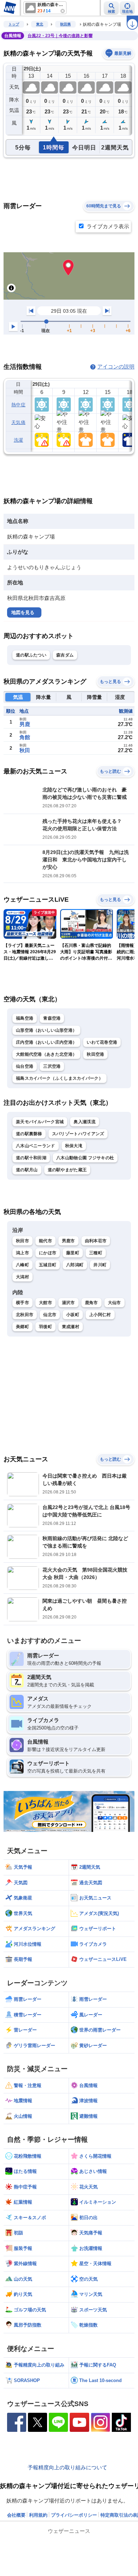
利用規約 (38, 2515)
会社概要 (16, 2515)
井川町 (100, 1265)
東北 (40, 24)
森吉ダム (65, 655)
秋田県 (65, 24)
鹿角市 (91, 1303)
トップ (14, 24)
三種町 (96, 1253)
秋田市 (22, 1241)
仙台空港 (25, 1066)
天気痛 (18, 422)
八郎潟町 (75, 1265)
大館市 (45, 1303)
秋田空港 (95, 1054)
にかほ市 (48, 1253)
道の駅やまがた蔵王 (67, 1170)
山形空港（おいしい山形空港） (46, 1030)
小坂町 (73, 1315)
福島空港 (25, 1018)
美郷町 (22, 1327)
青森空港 (52, 1018)
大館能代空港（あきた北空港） (46, 1054)
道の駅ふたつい (31, 655)
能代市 (45, 1241)
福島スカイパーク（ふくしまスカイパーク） (59, 1078)
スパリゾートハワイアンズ (78, 1134)
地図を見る (23, 612)
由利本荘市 (96, 1241)
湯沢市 (68, 1303)
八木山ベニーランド (36, 1146)
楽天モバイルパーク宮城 (40, 1122)
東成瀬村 (71, 1327)
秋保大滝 (74, 1146)
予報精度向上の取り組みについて (67, 2467)
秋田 (25, 750)
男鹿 (25, 724)
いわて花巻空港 (102, 1042)
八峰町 (22, 1265)
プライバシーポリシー (74, 2515)
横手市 (22, 1303)
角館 (25, 737)
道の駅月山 (27, 1170)
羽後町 (45, 1327)
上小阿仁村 (100, 1315)
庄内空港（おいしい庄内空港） (46, 1042)
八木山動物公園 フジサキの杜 (85, 1158)
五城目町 (48, 1265)
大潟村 (22, 1277)
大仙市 (114, 1303)
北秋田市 (25, 1315)
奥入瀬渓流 (85, 1122)
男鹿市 (68, 1241)
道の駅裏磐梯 (29, 1134)
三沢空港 (52, 1066)
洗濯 (19, 440)
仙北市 (50, 1315)
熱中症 (18, 405)
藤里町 (73, 1253)
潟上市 (22, 1253)
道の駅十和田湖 (31, 1158)
